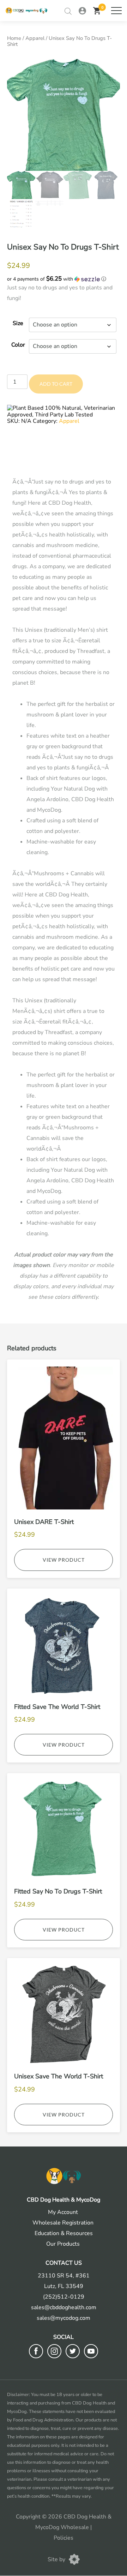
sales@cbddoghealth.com (64, 2307)
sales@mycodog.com (64, 2318)
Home (14, 38)
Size (18, 323)
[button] (64, 279)
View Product (64, 1560)
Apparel (35, 38)
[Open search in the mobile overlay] (68, 11)
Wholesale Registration (63, 2223)
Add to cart (56, 384)
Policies (64, 2538)
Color (18, 345)
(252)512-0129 (64, 2297)
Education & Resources (64, 2233)
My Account (63, 2212)
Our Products (63, 2244)
